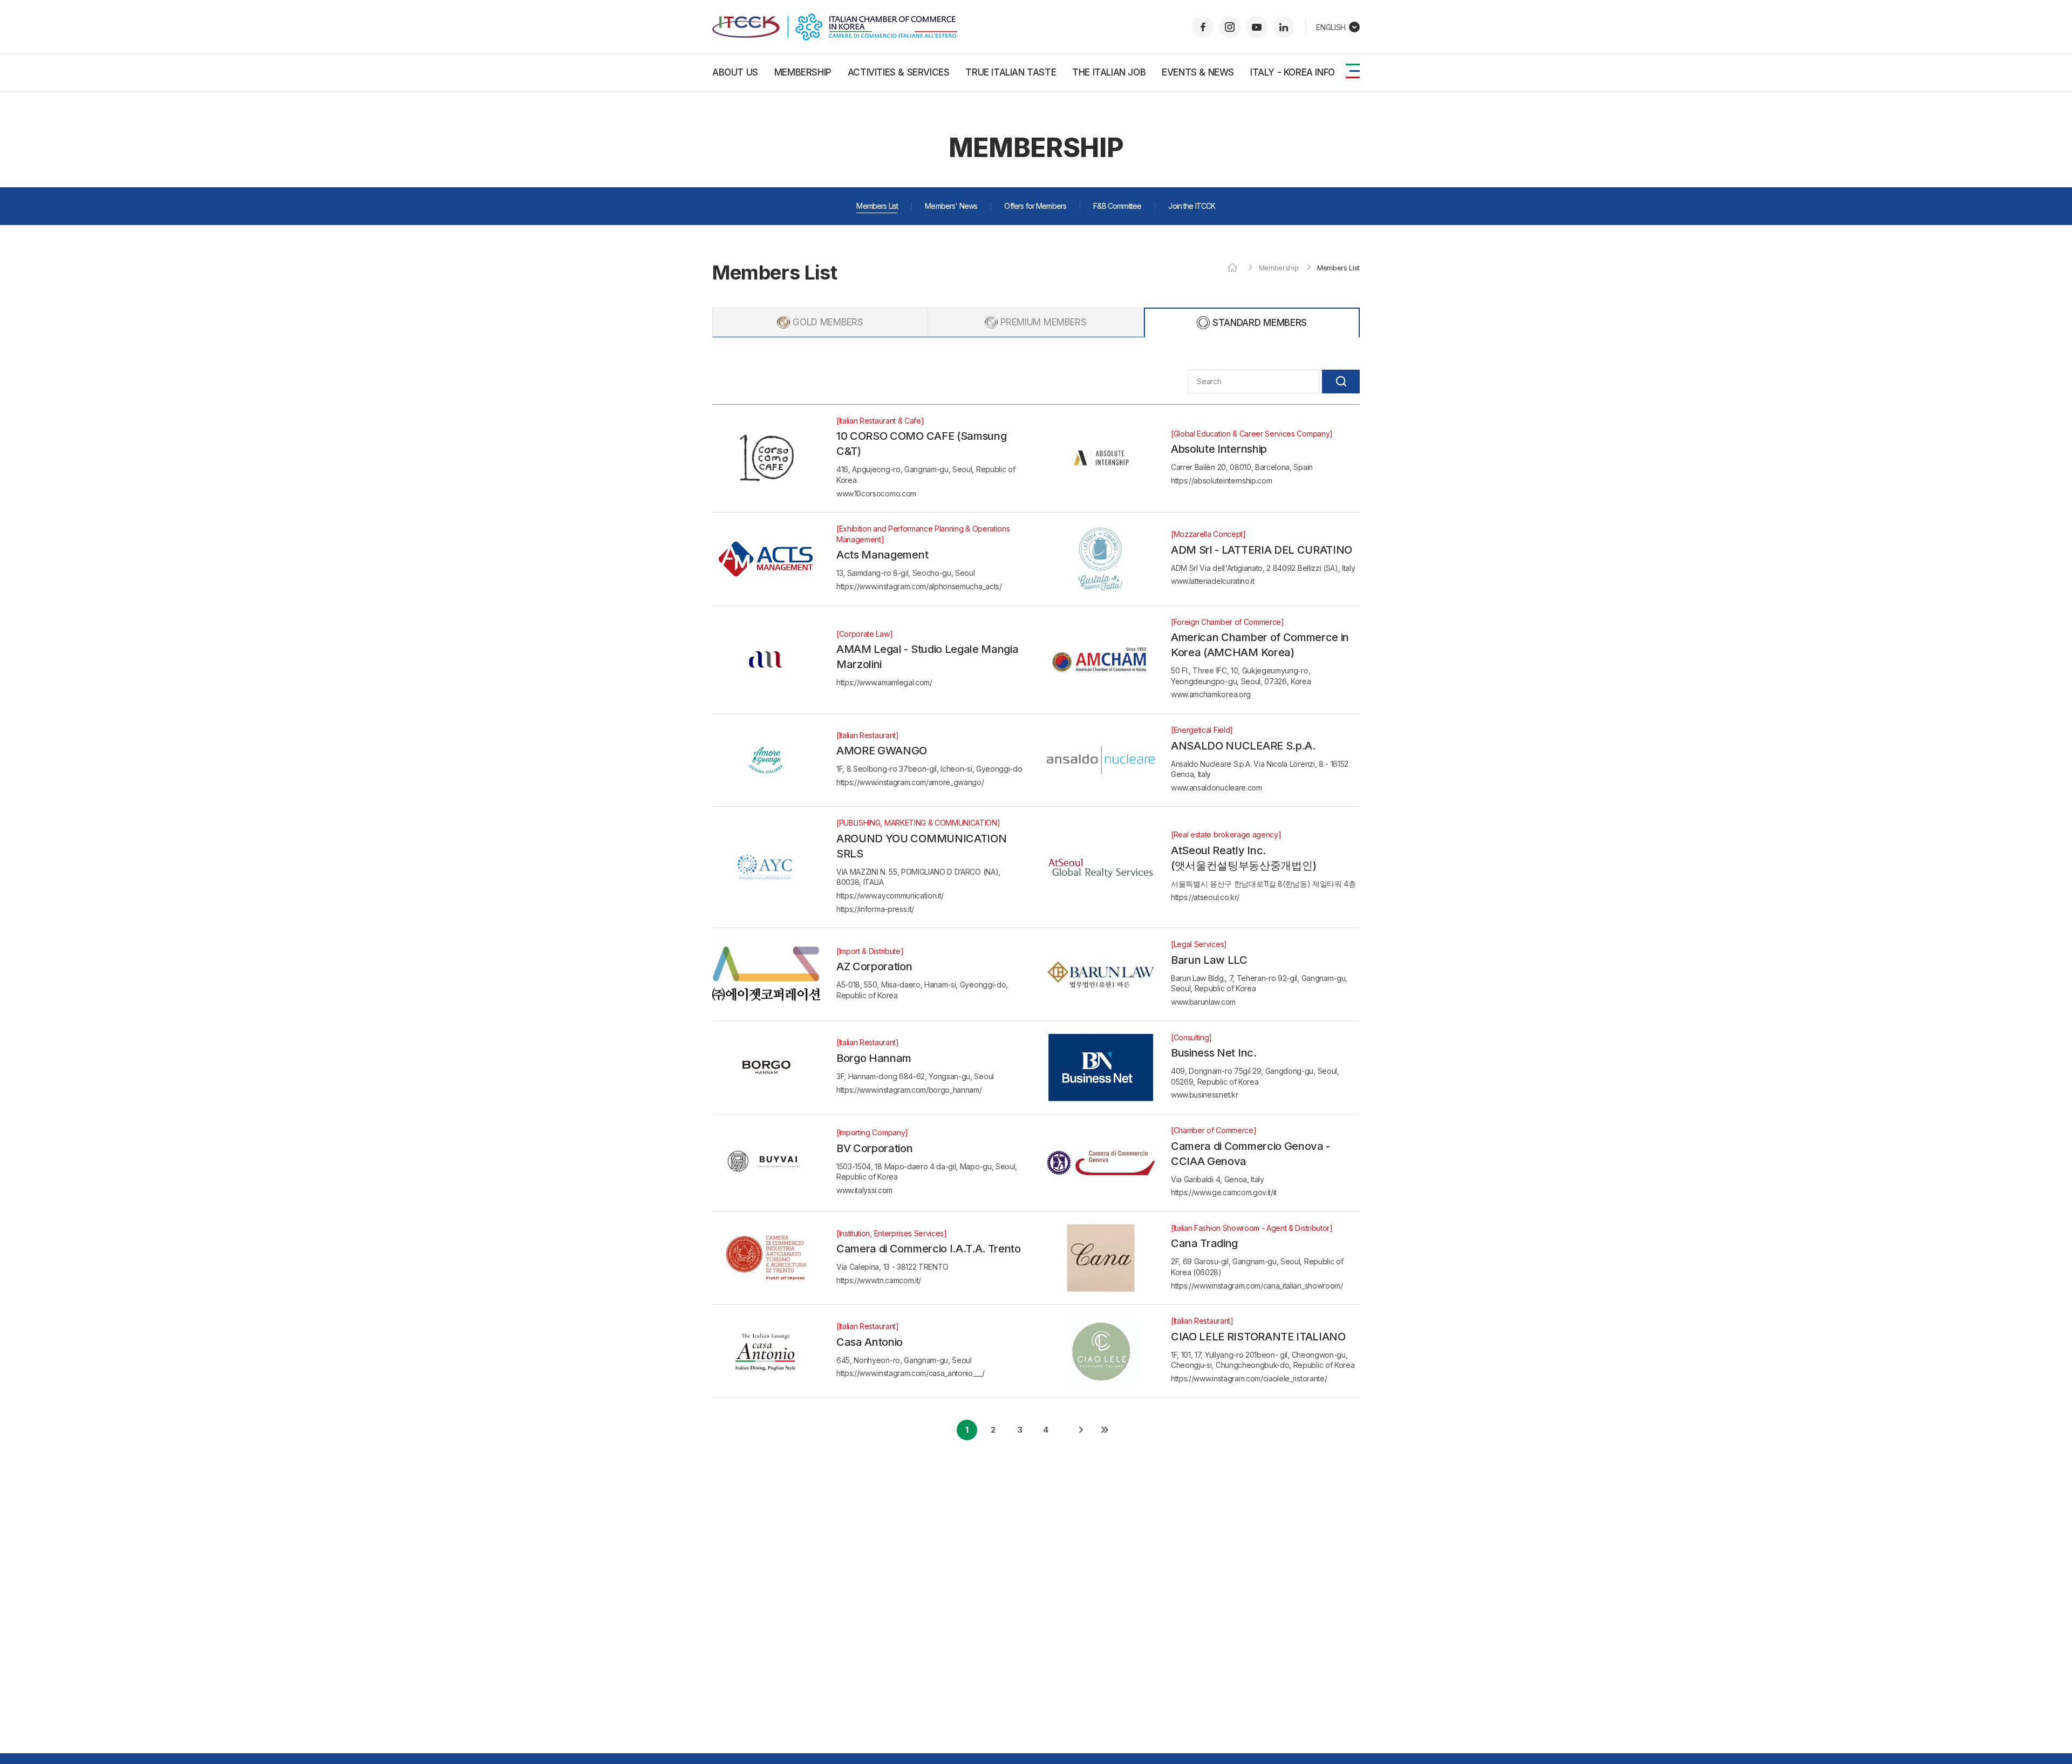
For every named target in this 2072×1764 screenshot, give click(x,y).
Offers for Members (1035, 206)
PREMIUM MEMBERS (1043, 322)
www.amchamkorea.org (1211, 694)
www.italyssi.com (864, 1190)
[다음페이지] (1081, 1430)
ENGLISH (1331, 27)
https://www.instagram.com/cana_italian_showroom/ (1257, 1286)
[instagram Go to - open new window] (1230, 27)
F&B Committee (1117, 206)
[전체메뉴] (1353, 71)
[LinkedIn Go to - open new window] (1284, 27)
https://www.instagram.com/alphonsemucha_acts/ (919, 586)
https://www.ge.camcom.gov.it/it (1224, 1192)
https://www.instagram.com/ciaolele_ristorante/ (1249, 1378)
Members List (877, 206)
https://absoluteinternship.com (1221, 481)
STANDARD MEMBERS (1260, 323)
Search (1341, 382)
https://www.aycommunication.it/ (890, 895)
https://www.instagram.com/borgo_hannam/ (909, 1090)
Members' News (951, 206)
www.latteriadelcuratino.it (1213, 581)
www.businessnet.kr (1204, 1095)
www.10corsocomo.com (876, 493)
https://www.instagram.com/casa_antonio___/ (911, 1373)
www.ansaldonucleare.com (1216, 788)
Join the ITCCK (1192, 206)
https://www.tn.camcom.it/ (879, 1280)
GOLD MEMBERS (828, 322)
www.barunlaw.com (1203, 1002)
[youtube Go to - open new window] (1257, 27)
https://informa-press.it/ (875, 909)
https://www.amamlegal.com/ (884, 682)
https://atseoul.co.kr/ (1205, 897)
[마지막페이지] (1105, 1430)
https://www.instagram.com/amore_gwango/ (910, 782)
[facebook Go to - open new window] (1203, 27)
